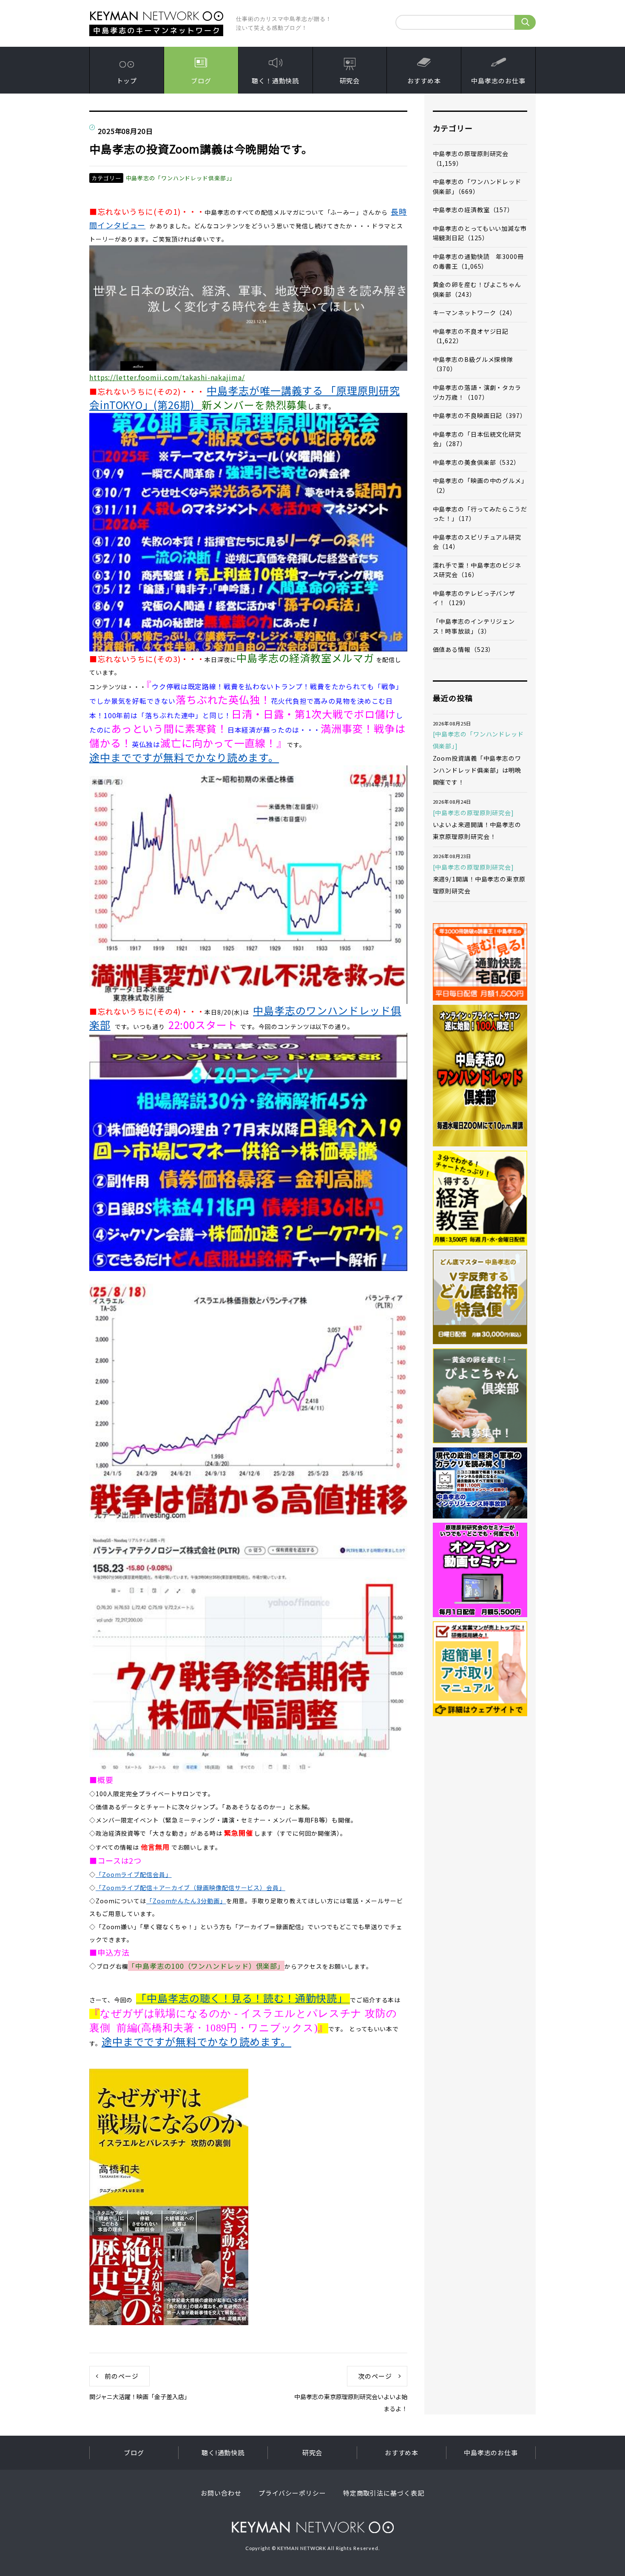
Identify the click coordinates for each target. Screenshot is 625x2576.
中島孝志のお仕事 (498, 81)
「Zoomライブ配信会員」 (134, 1874)
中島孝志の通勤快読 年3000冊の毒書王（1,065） (478, 261)
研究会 (350, 81)
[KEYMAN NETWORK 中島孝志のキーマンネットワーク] (156, 14)
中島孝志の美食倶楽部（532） (477, 462)
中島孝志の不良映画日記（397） (480, 415)
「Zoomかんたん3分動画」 (186, 1901)
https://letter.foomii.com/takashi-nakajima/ (167, 377)
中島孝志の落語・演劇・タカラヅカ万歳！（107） (477, 392)
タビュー (130, 225)
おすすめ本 (424, 81)
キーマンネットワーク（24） (475, 313)
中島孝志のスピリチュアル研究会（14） (477, 542)
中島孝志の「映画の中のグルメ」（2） (479, 485)
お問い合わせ (221, 2493)
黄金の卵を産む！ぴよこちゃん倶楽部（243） (477, 289)
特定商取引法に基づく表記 (384, 2493)
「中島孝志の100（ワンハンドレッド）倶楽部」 (206, 1966)
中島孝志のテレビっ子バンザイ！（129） (474, 598)
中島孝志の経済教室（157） (473, 210)
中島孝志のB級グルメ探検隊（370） (473, 364)
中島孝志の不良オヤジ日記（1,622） (471, 336)
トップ (127, 81)
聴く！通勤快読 (275, 81)
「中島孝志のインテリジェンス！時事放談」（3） (474, 626)
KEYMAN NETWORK (313, 2527)
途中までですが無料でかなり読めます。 (184, 757)
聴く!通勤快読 (223, 2452)
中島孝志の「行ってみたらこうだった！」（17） (480, 514)
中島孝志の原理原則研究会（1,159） (471, 158)
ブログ (201, 81)
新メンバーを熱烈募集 (254, 405)
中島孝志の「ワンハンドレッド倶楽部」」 (180, 178)
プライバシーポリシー (292, 2493)
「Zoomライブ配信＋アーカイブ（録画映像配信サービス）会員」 (190, 1888)
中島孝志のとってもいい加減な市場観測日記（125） (480, 233)
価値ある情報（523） (464, 649)
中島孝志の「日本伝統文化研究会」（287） (477, 439)
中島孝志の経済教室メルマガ (305, 658)
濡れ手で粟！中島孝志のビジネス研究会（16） (477, 570)
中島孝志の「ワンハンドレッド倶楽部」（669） (477, 186)
